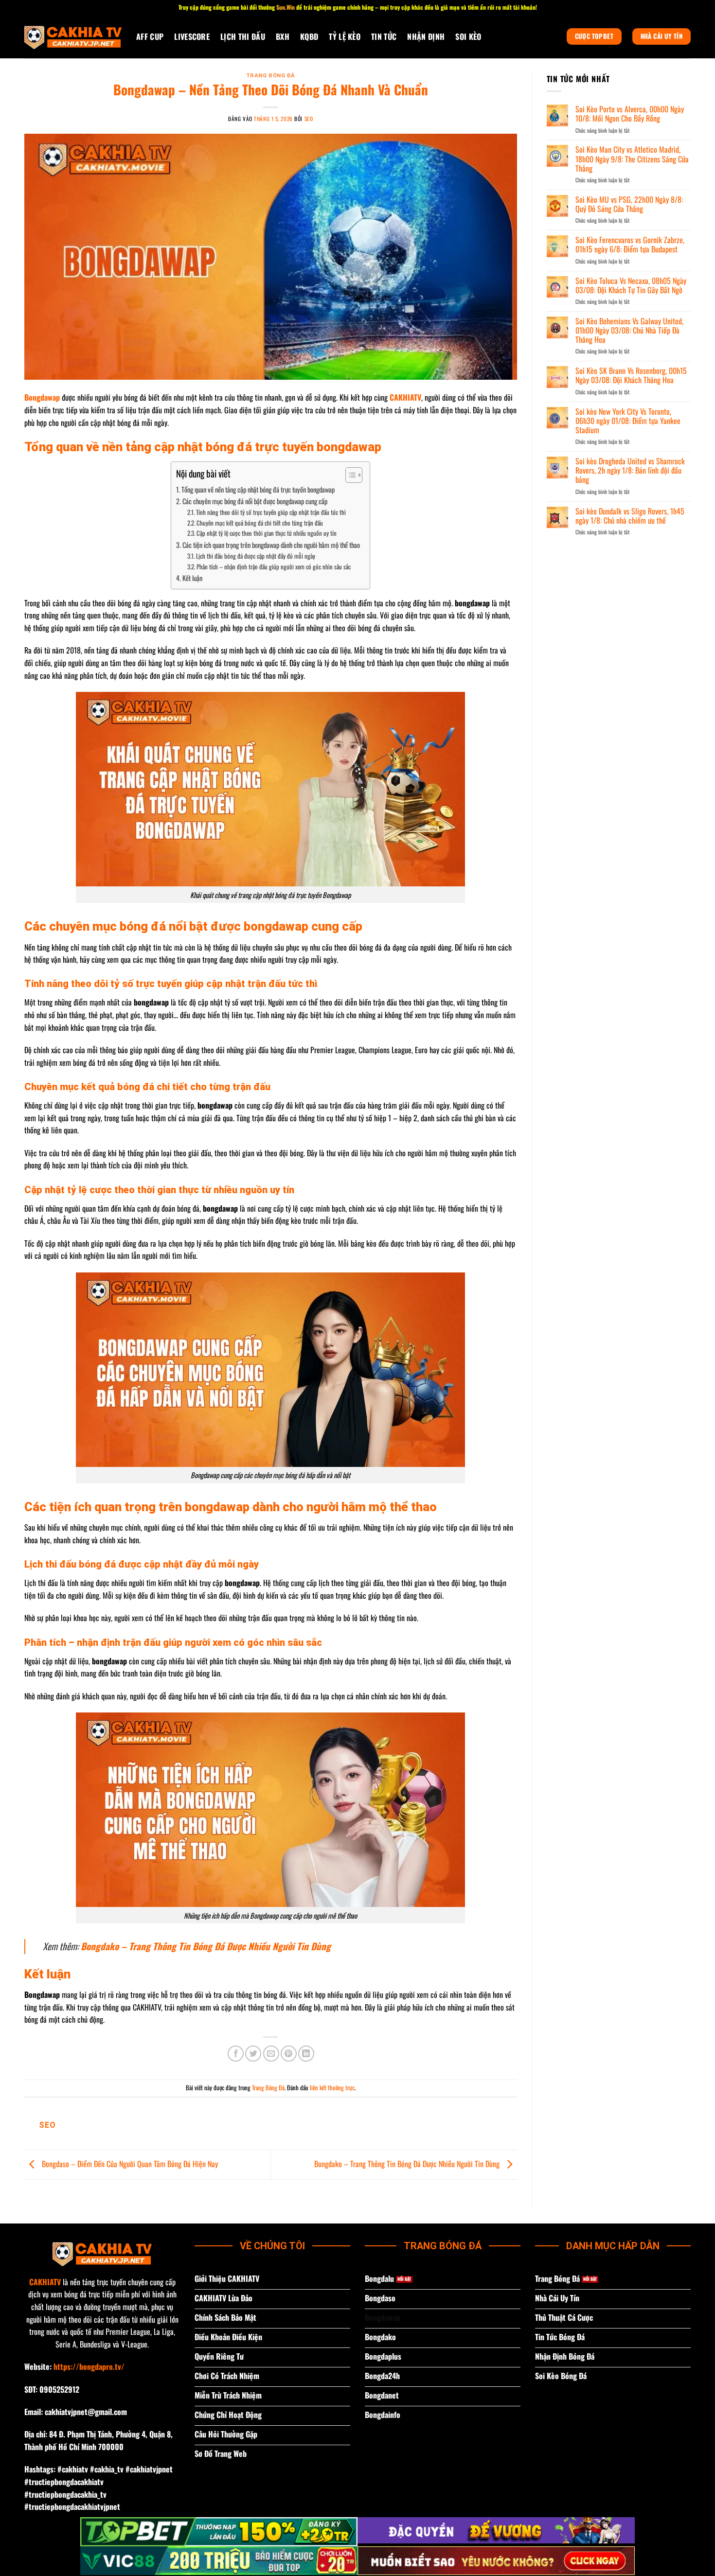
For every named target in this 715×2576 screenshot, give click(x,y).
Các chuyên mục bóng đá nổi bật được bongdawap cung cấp (255, 501)
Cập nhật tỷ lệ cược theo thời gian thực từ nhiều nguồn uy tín (267, 533)
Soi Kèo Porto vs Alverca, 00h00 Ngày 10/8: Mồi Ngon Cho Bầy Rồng (630, 114)
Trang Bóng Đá (271, 76)
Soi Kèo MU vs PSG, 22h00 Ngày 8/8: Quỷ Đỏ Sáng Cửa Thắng (629, 204)
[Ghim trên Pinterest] (289, 2054)
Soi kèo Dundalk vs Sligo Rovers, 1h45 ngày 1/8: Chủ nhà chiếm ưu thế (630, 516)
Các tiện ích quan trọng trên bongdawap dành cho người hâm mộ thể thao (271, 545)
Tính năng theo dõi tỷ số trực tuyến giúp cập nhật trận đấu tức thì (271, 512)
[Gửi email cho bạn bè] (271, 2054)
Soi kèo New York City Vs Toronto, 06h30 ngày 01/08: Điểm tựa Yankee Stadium (628, 421)
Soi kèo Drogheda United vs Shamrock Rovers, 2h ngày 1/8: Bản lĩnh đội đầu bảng (630, 471)
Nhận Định (426, 36)
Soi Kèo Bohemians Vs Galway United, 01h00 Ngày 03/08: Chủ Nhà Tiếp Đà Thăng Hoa (629, 331)
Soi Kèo (468, 36)
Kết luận (192, 578)
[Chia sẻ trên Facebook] (236, 2054)
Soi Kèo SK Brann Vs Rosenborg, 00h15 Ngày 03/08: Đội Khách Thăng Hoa (631, 375)
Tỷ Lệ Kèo (345, 36)
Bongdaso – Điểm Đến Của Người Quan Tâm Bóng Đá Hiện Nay (129, 2164)
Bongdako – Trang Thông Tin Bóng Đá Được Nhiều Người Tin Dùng (206, 1946)
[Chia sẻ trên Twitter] (253, 2054)
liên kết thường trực (332, 2088)
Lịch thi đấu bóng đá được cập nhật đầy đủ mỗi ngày (256, 556)
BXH (283, 36)
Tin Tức (384, 36)
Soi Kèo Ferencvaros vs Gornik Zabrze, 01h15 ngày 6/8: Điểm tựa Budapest (630, 245)
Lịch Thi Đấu (243, 36)
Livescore (192, 36)
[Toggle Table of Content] (349, 475)
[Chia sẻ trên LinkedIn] (306, 2054)
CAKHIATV (45, 2282)
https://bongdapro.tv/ (89, 2366)
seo (309, 119)
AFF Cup (150, 36)
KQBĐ (309, 36)
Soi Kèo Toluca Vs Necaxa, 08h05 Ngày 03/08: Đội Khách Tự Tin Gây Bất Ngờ (631, 285)
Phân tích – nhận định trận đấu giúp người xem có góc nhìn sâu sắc (274, 567)
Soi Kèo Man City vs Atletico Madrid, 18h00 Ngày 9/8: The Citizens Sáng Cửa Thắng (632, 159)
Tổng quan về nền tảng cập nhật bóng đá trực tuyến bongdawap (258, 489)
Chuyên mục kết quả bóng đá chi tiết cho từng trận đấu (260, 523)
